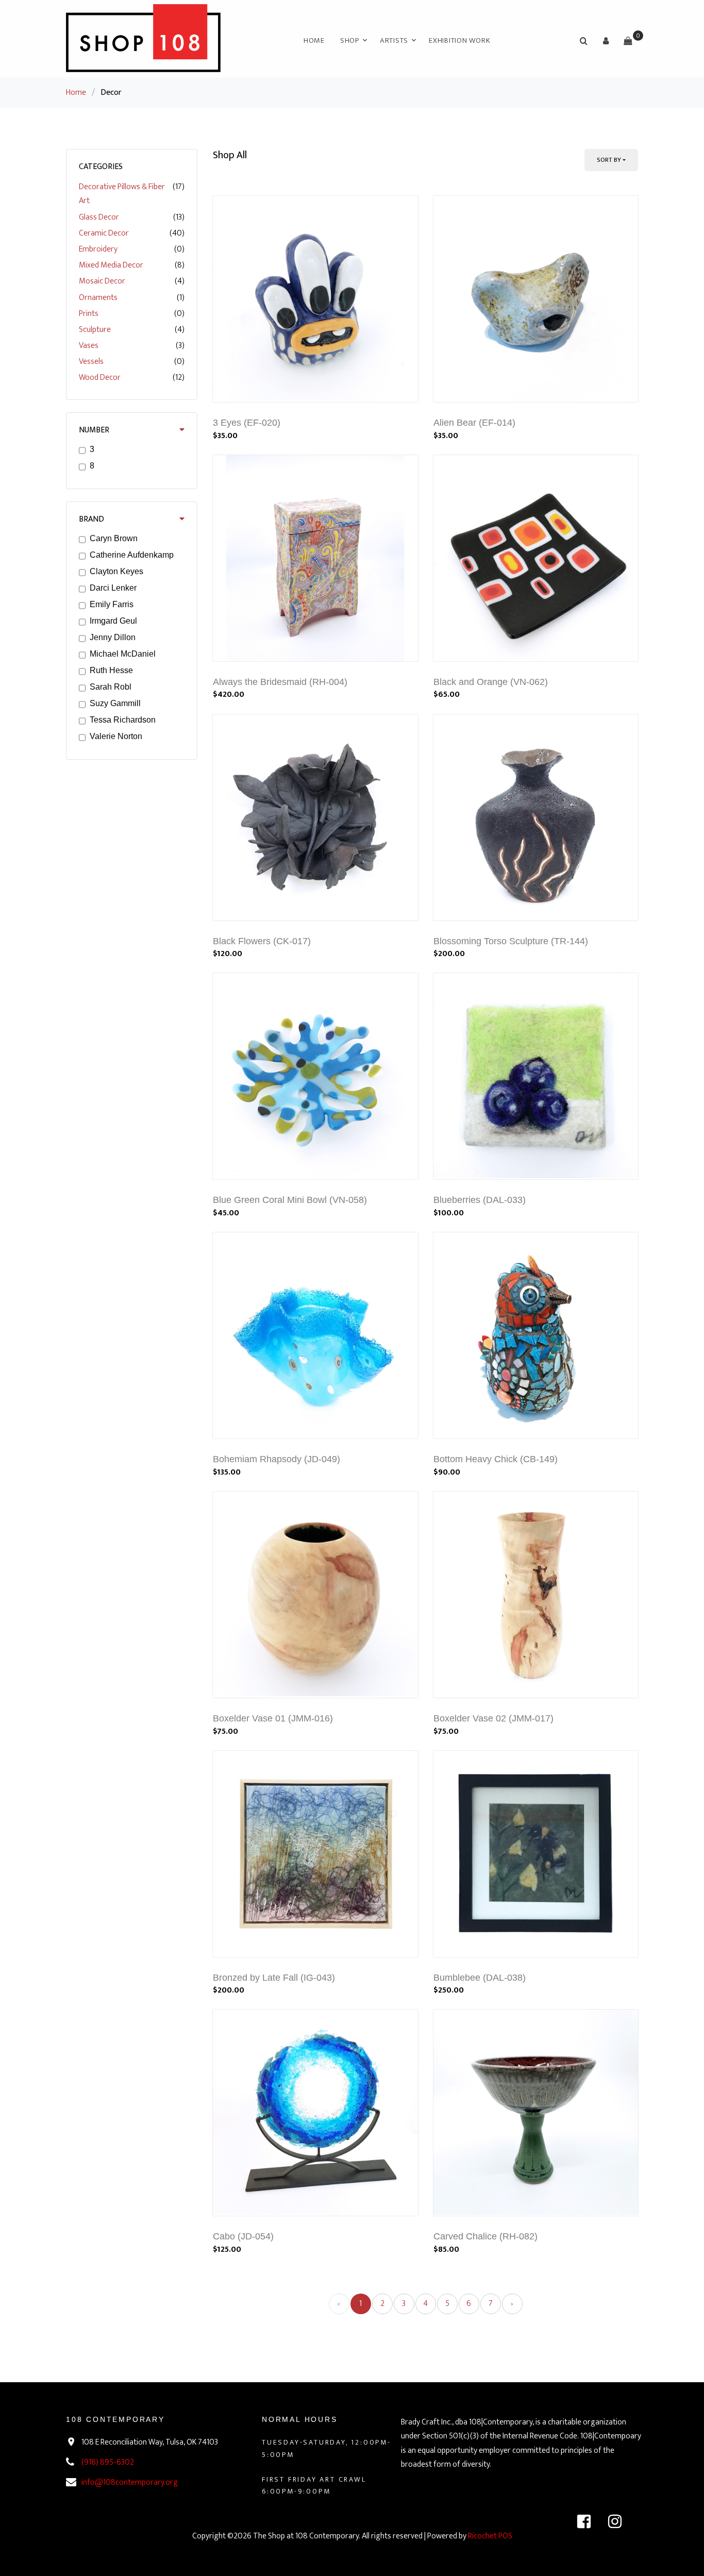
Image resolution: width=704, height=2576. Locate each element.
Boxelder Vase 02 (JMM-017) (493, 1718)
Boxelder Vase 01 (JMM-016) (273, 1718)
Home (314, 40)
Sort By (609, 160)
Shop (350, 40)
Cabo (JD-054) (243, 2236)
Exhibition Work (459, 40)
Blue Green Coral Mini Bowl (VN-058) (290, 1200)
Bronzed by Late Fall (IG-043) (274, 1978)
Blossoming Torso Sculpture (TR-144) (511, 941)
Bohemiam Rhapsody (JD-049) (276, 1459)
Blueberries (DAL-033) (480, 1200)
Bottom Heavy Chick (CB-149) (496, 1459)
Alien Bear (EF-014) (474, 423)
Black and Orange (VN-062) (491, 682)
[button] (606, 41)
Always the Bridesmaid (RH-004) (280, 682)
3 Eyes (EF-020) (247, 423)
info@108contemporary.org (130, 2482)
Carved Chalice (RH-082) (485, 2236)
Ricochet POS (490, 2536)
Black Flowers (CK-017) (262, 941)
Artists (394, 40)
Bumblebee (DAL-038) (480, 1978)
